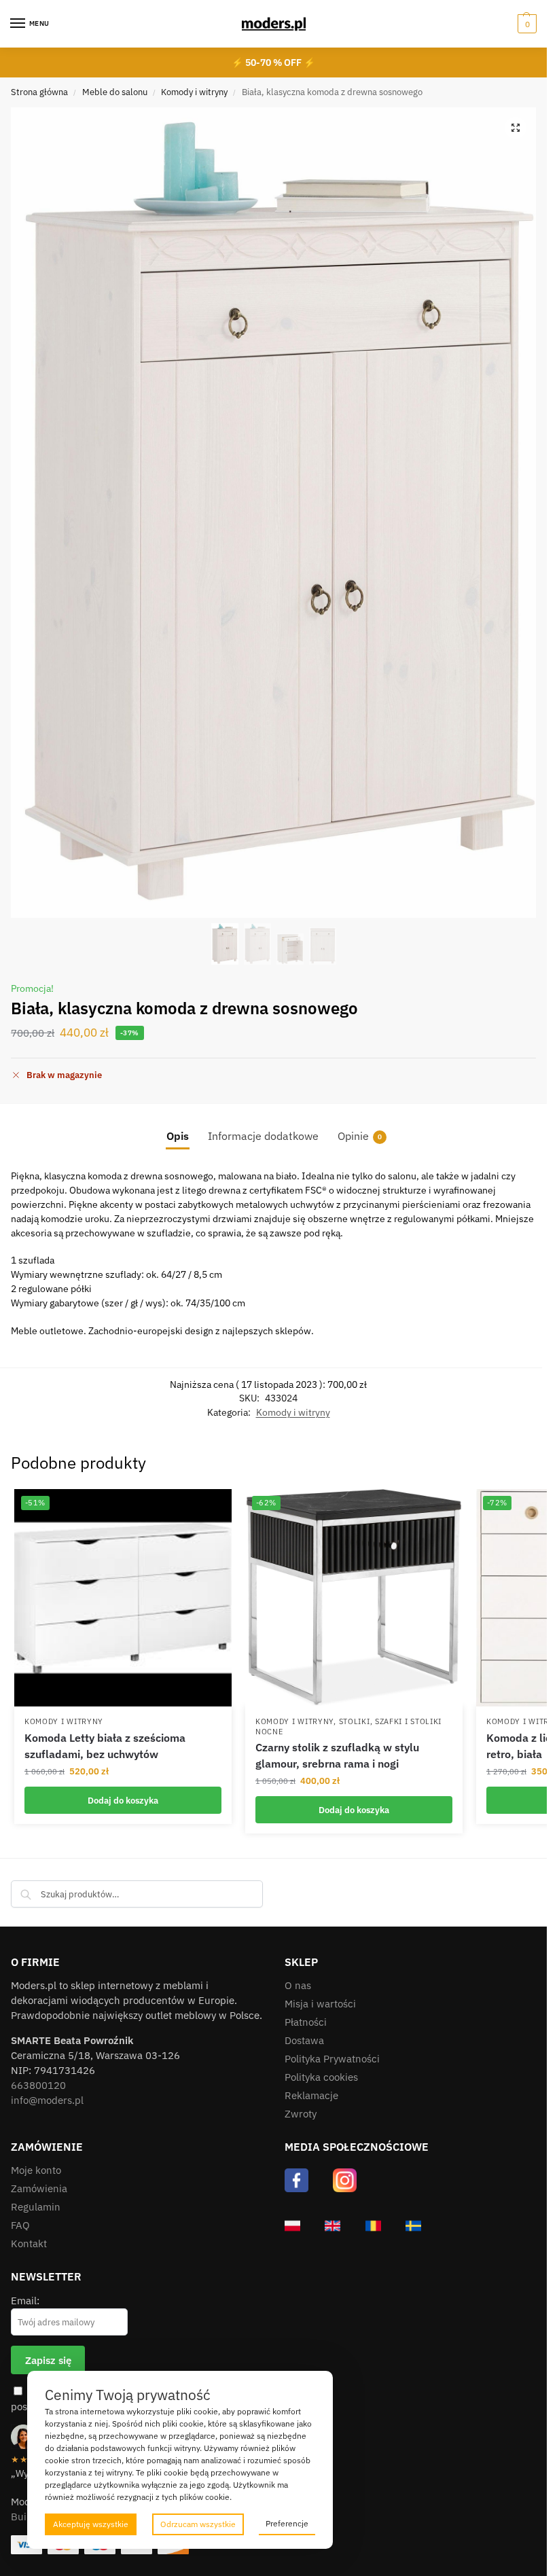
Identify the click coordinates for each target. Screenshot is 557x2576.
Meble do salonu (115, 92)
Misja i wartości (320, 2004)
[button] (525, 24)
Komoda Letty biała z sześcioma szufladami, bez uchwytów (105, 1746)
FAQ (20, 2225)
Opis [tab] (178, 1136)
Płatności (306, 2022)
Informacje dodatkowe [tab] (263, 1136)
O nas (298, 1985)
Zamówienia (39, 2188)
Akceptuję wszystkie (91, 2524)
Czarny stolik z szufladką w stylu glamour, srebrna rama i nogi (337, 1755)
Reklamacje (311, 2095)
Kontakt (29, 2243)
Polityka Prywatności (332, 2059)
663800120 (38, 2085)
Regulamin (36, 2207)
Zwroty (301, 2114)
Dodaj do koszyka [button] (123, 1800)
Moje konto (36, 2170)
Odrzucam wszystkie (198, 2524)
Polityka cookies (321, 2077)
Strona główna (39, 92)
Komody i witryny (194, 92)
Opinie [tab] (360, 1136)
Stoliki (355, 1721)
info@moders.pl (47, 2100)
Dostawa (304, 2040)
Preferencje (287, 2523)
